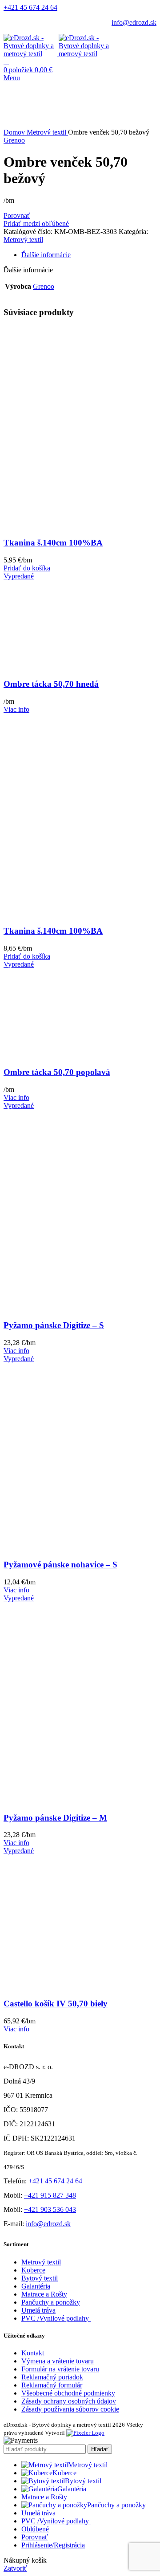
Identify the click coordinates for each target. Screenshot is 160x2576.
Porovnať (35, 2537)
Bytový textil (40, 2278)
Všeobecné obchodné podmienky (68, 2393)
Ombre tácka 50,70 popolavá (57, 1072)
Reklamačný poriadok (52, 2377)
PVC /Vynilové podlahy (56, 2318)
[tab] (89, 255)
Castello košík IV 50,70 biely (56, 2004)
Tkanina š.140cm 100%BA (53, 543)
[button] (27, 568)
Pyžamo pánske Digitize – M (55, 1818)
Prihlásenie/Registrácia (53, 2545)
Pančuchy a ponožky (51, 2302)
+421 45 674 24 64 (30, 7)
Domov (15, 132)
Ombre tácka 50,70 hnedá (51, 684)
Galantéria (36, 2286)
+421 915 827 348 (50, 2195)
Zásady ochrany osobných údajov (69, 2401)
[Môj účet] (6, 62)
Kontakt (33, 2353)
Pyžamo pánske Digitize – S (54, 1325)
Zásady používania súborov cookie (70, 2409)
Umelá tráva (38, 2310)
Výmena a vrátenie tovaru (58, 2361)
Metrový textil (47, 132)
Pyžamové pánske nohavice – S (60, 1565)
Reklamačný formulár (52, 2385)
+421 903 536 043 (50, 2209)
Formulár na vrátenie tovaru (60, 2369)
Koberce (33, 2270)
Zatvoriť (15, 2568)
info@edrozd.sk (134, 23)
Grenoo (14, 140)
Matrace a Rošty (44, 2294)
